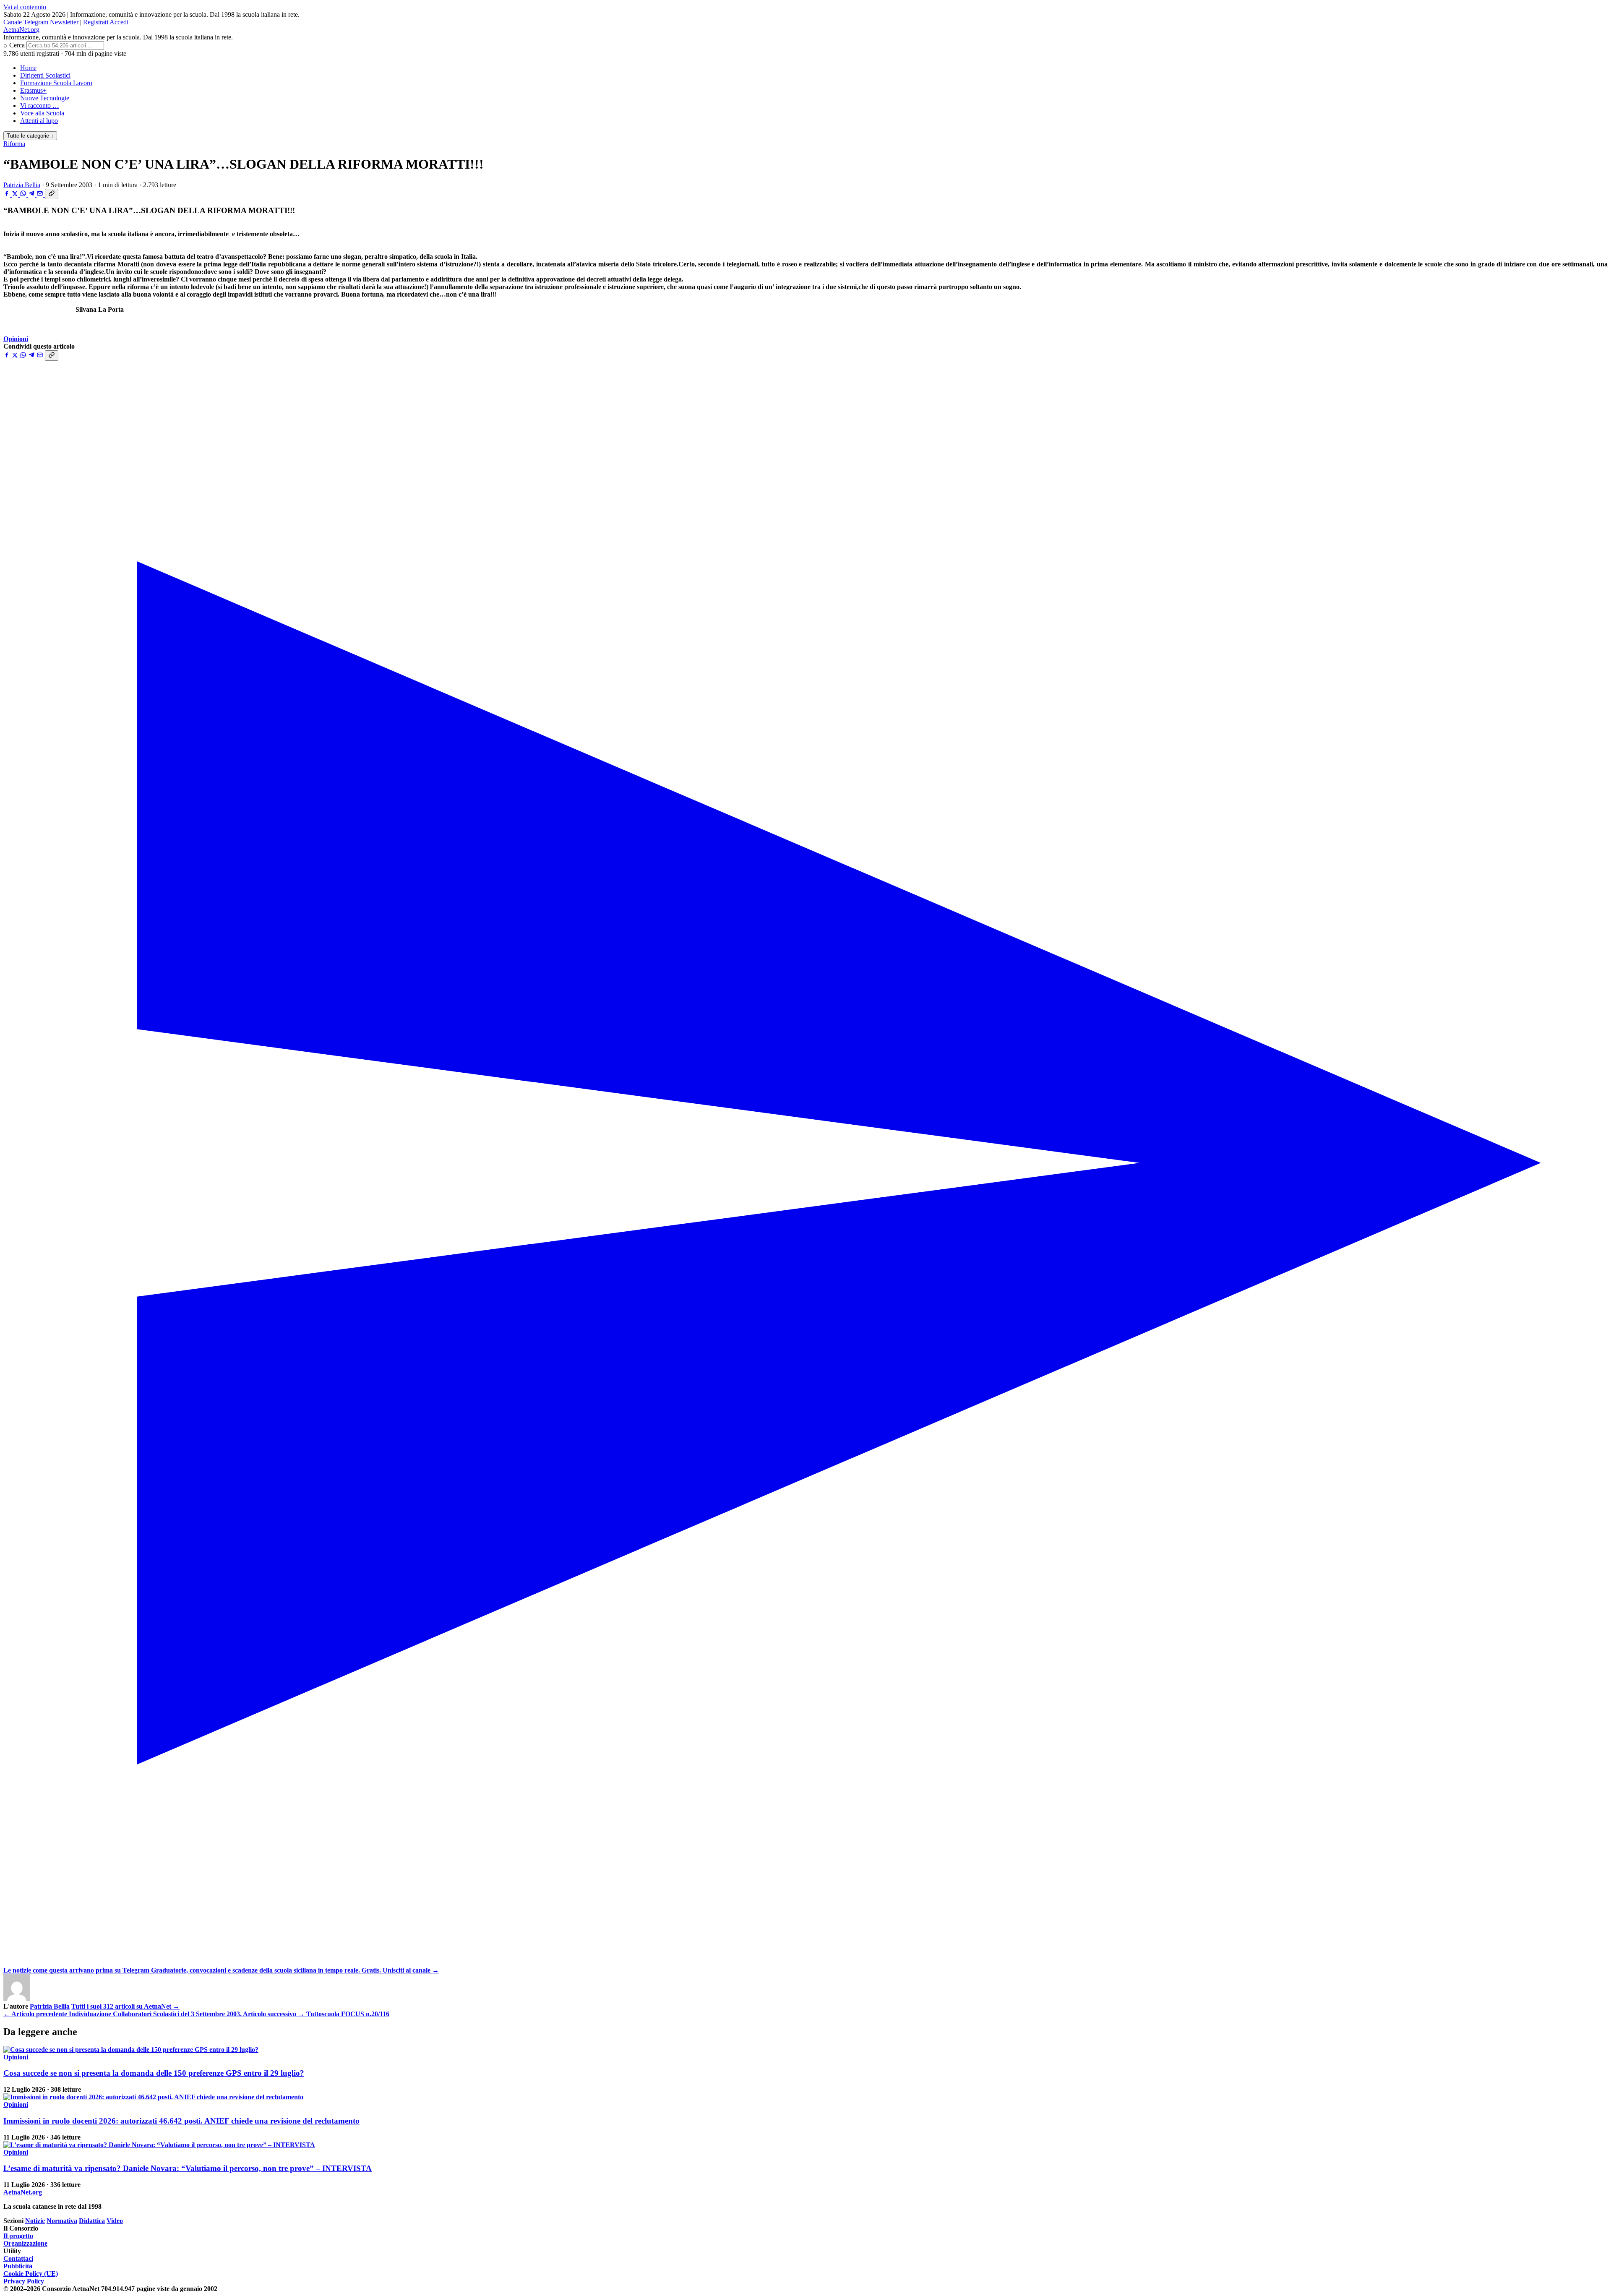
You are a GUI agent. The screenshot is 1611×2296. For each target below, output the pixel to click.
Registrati (96, 22)
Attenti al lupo (39, 121)
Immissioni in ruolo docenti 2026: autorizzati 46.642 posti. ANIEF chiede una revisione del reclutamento (181, 2121)
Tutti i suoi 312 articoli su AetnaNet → (125, 2006)
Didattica (92, 2221)
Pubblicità (18, 2266)
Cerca (17, 45)
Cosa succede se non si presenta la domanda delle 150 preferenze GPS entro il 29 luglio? (154, 2073)
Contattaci (18, 2258)
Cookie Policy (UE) (31, 2274)
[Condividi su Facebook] (8, 194)
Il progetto (18, 2236)
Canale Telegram (26, 22)
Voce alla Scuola (42, 113)
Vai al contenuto (25, 7)
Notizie (35, 2221)
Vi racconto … (40, 106)
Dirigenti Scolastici (45, 75)
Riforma (14, 144)
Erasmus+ (33, 90)
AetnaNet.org (21, 30)
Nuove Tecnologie (45, 98)
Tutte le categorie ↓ (30, 136)
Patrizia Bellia (22, 185)
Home (28, 68)
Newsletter (64, 22)
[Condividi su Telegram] (32, 194)
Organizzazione (25, 2243)
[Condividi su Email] (41, 194)
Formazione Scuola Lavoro (56, 83)
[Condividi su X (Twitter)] (16, 194)
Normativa (62, 2221)
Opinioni (16, 339)
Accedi (119, 22)
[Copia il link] (52, 194)
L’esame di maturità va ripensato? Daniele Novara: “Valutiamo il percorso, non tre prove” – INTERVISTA (188, 2168)
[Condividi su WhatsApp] (24, 194)
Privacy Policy (24, 2281)
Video (115, 2221)
